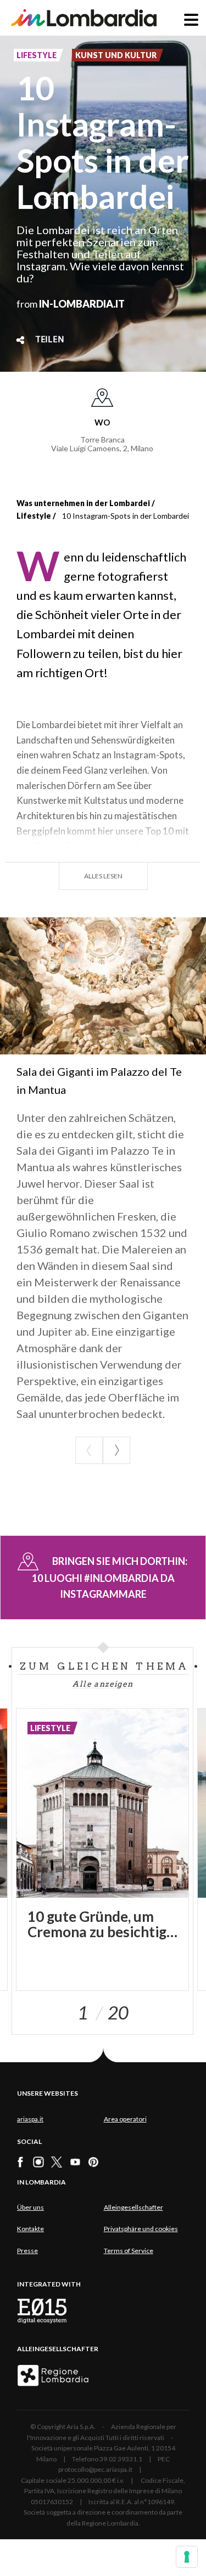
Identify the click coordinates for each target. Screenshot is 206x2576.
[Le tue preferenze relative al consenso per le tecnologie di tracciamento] (187, 2557)
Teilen (50, 340)
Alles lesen (103, 876)
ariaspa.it (30, 2119)
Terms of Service (129, 2251)
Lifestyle (34, 516)
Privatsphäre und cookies (141, 2229)
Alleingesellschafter (133, 2207)
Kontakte (30, 2229)
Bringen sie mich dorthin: (110, 1578)
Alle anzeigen (103, 1684)
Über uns (30, 2207)
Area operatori (125, 2119)
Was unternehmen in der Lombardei (83, 503)
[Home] (84, 18)
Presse (27, 2251)
